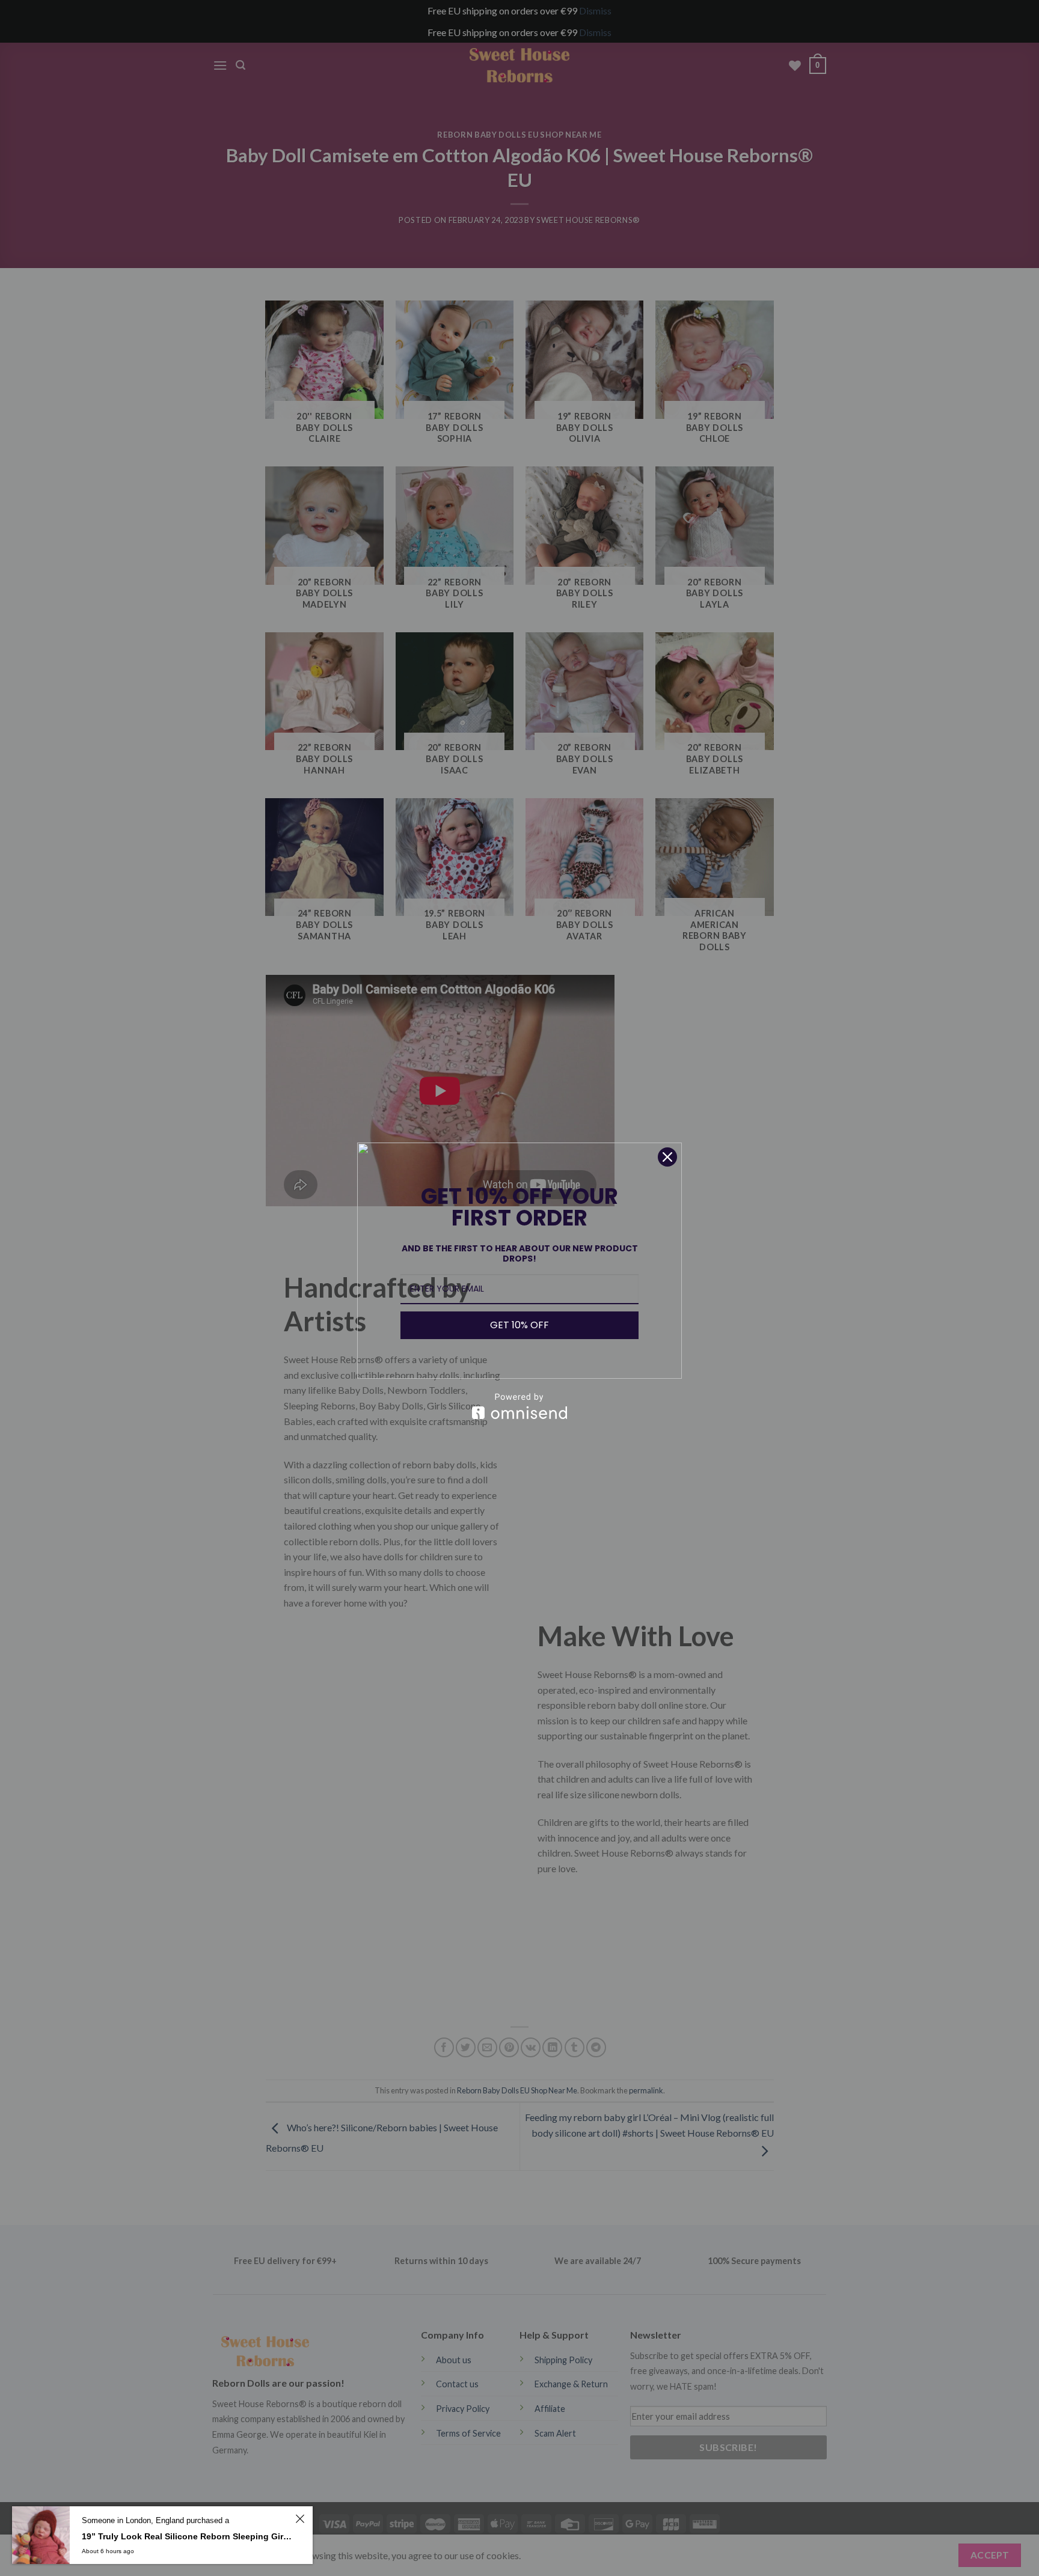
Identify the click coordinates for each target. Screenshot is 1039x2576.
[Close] (667, 1157)
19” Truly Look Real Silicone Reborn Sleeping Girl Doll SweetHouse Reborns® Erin (187, 2536)
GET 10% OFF (519, 1325)
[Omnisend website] (519, 1406)
